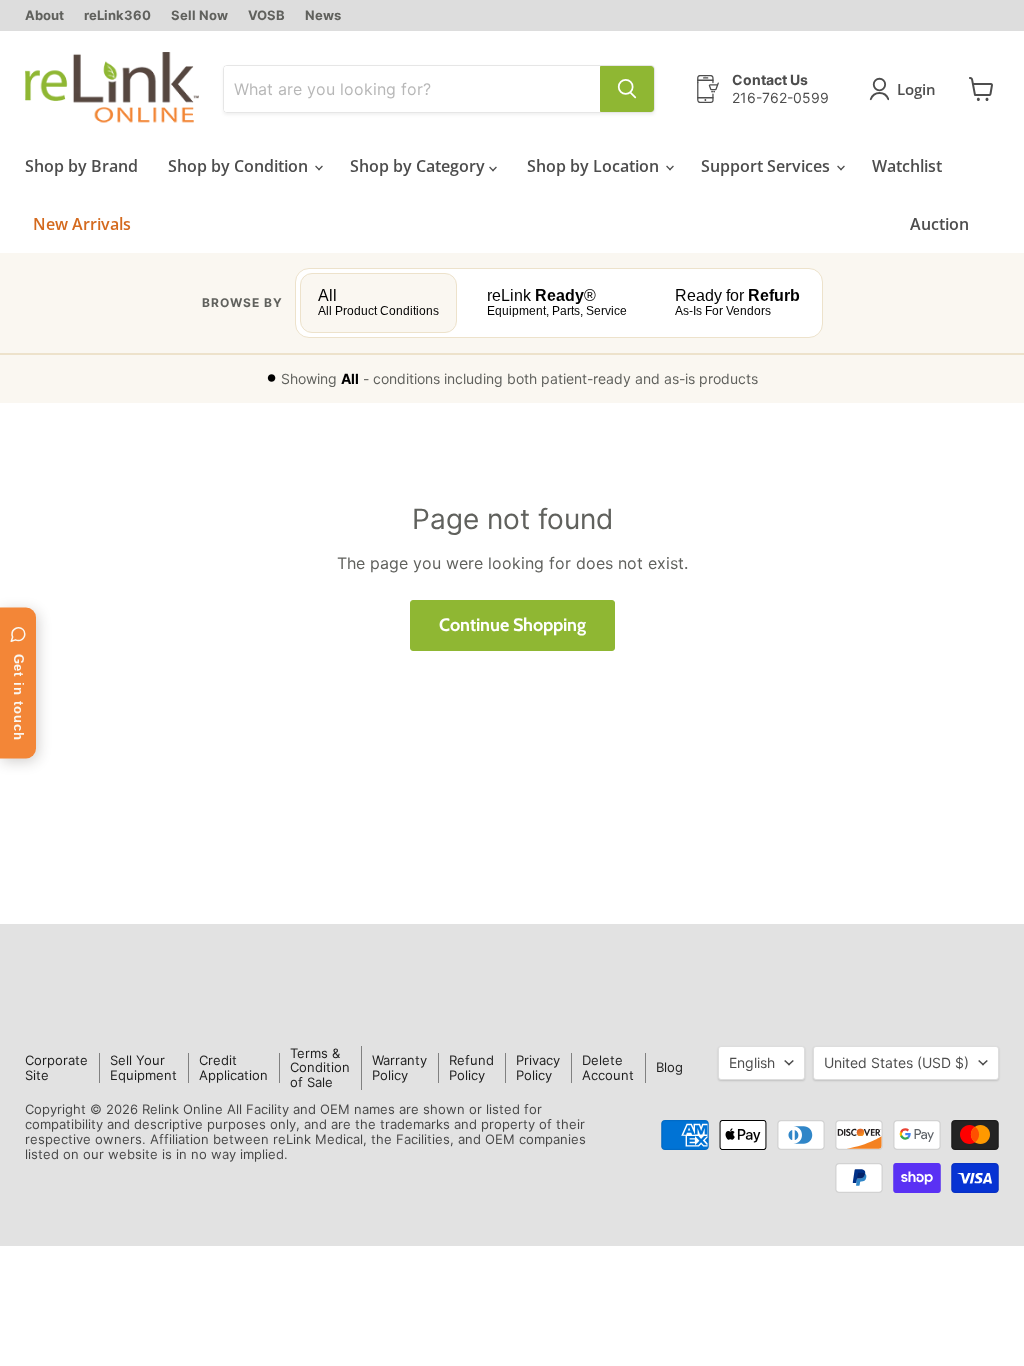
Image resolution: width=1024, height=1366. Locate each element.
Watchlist (907, 166)
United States (896, 1062)
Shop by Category (419, 166)
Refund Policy (471, 1067)
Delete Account (608, 1067)
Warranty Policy (399, 1067)
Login (916, 89)
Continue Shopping (512, 625)
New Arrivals (82, 224)
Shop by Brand (81, 166)
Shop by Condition (240, 166)
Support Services (767, 166)
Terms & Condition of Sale (320, 1068)
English (752, 1062)
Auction (939, 224)
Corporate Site (56, 1067)
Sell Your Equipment (143, 1067)
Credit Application (233, 1067)
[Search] (627, 89)
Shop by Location (595, 166)
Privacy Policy (538, 1067)
